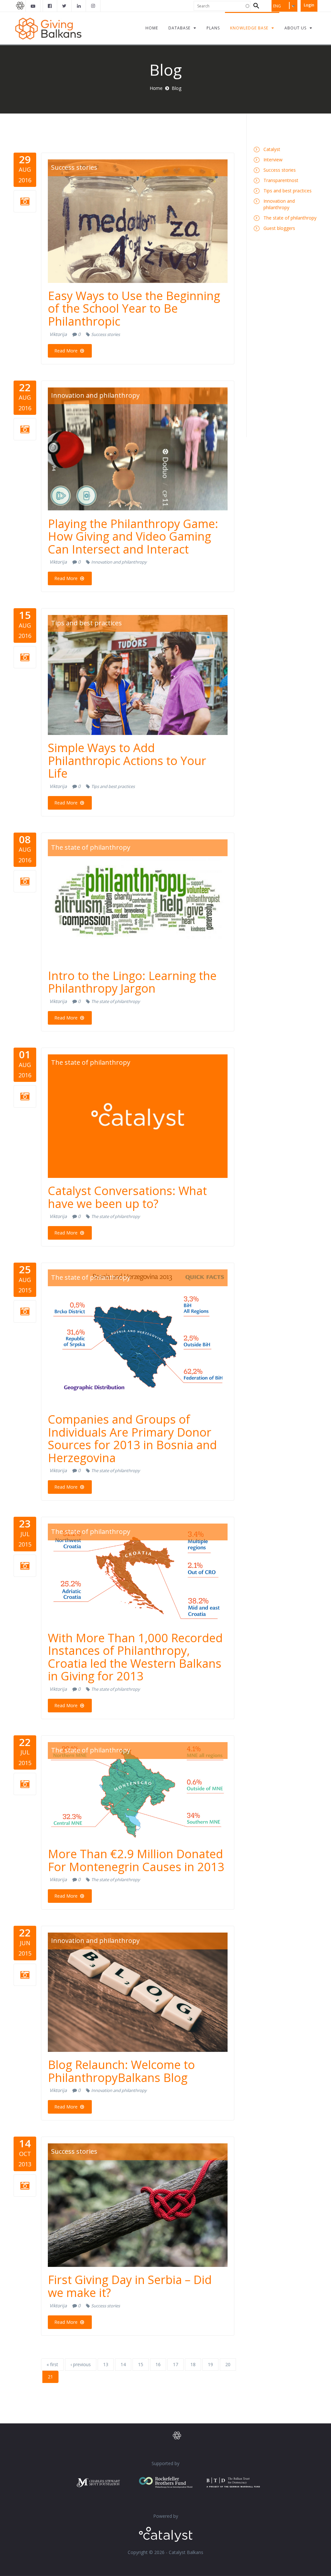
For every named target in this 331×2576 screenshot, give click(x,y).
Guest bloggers (279, 228)
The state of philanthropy (91, 847)
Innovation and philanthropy (95, 395)
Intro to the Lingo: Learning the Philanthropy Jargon (132, 982)
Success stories (74, 167)
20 (228, 2364)
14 (123, 2364)
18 (193, 2364)
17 (176, 2364)
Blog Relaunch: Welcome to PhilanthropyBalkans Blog (121, 2071)
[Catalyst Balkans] (50, 6)
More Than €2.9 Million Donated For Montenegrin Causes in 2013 (136, 1860)
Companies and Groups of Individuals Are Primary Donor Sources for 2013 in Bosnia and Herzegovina (132, 1439)
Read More (67, 351)
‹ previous (81, 2364)
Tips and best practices (86, 623)
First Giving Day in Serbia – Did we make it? (130, 2286)
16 (158, 2364)
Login (309, 5)
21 (50, 2377)
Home (156, 88)
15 (141, 2364)
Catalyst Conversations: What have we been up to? (127, 1197)
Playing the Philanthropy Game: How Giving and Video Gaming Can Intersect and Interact (133, 536)
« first (52, 2364)
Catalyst (272, 149)
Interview (273, 160)
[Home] (48, 28)
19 (210, 2364)
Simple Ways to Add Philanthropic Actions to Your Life (127, 760)
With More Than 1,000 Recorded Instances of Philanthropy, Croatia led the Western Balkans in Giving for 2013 (135, 1657)
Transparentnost (281, 180)
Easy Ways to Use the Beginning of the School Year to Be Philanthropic (134, 308)
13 (106, 2364)
